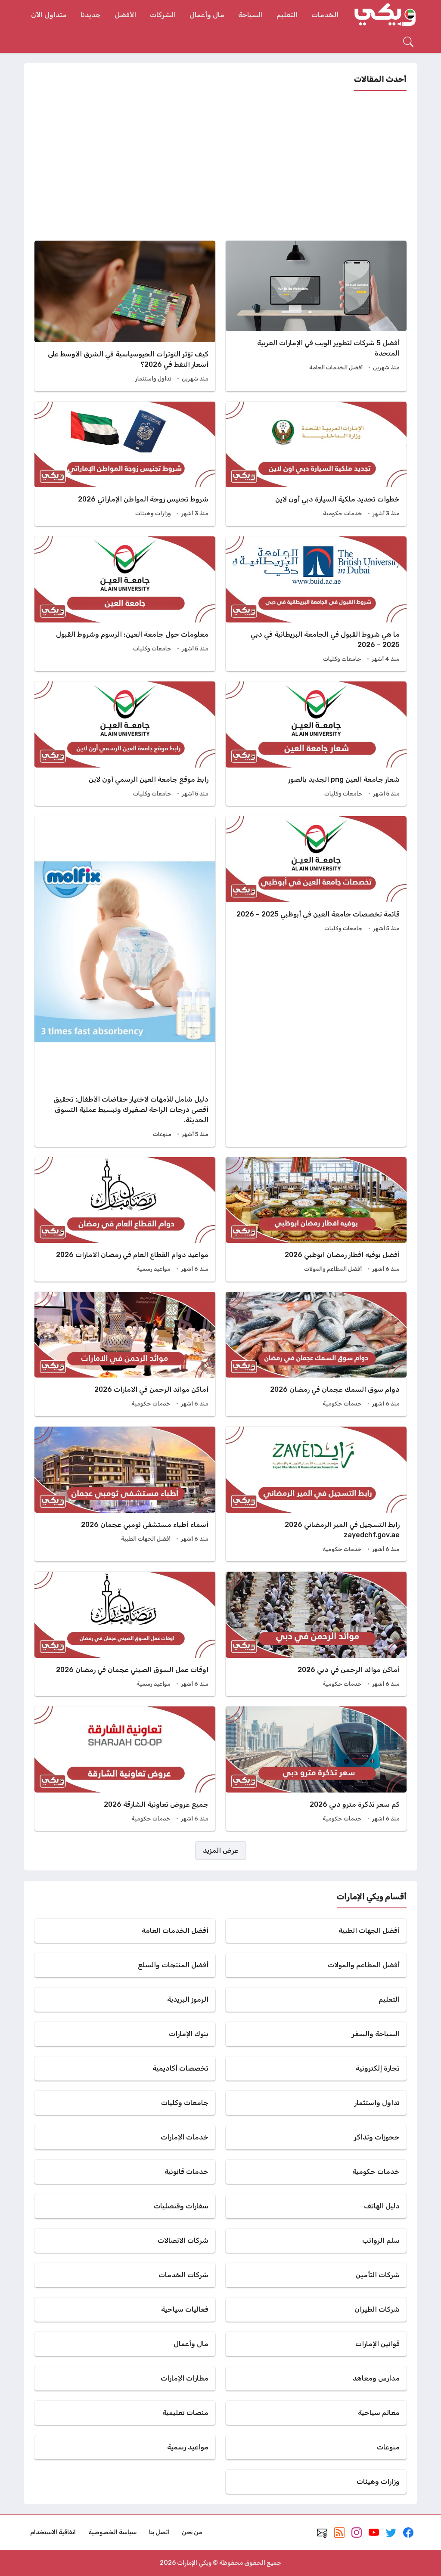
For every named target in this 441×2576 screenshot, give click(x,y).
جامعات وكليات (342, 659)
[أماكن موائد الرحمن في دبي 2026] (316, 1634)
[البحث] (408, 42)
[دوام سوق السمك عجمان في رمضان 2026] (316, 1354)
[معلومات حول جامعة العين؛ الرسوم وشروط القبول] (125, 604)
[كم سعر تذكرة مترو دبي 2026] (316, 1769)
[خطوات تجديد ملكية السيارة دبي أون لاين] (316, 464)
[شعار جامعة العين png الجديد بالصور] (316, 744)
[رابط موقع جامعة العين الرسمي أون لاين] (125, 744)
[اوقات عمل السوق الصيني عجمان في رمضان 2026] (125, 1634)
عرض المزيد (221, 1850)
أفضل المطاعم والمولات (333, 1269)
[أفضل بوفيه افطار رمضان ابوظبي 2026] (316, 1219)
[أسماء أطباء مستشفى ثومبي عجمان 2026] (125, 1494)
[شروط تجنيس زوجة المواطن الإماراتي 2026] (125, 464)
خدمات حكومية (343, 513)
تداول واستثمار (153, 379)
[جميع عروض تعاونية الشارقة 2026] (125, 1769)
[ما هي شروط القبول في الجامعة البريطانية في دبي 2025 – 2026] (316, 604)
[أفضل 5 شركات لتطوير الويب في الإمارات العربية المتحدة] (316, 316)
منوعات (162, 1134)
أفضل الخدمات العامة (336, 367)
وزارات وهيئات (153, 513)
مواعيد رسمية (154, 1269)
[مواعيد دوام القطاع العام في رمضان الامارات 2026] (125, 1219)
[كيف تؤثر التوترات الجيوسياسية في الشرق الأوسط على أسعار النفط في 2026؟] (125, 316)
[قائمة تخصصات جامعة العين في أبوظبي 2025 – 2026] (316, 981)
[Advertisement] (220, 166)
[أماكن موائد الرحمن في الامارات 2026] (125, 1354)
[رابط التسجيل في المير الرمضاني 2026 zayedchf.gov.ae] (316, 1494)
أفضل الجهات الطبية (146, 1539)
